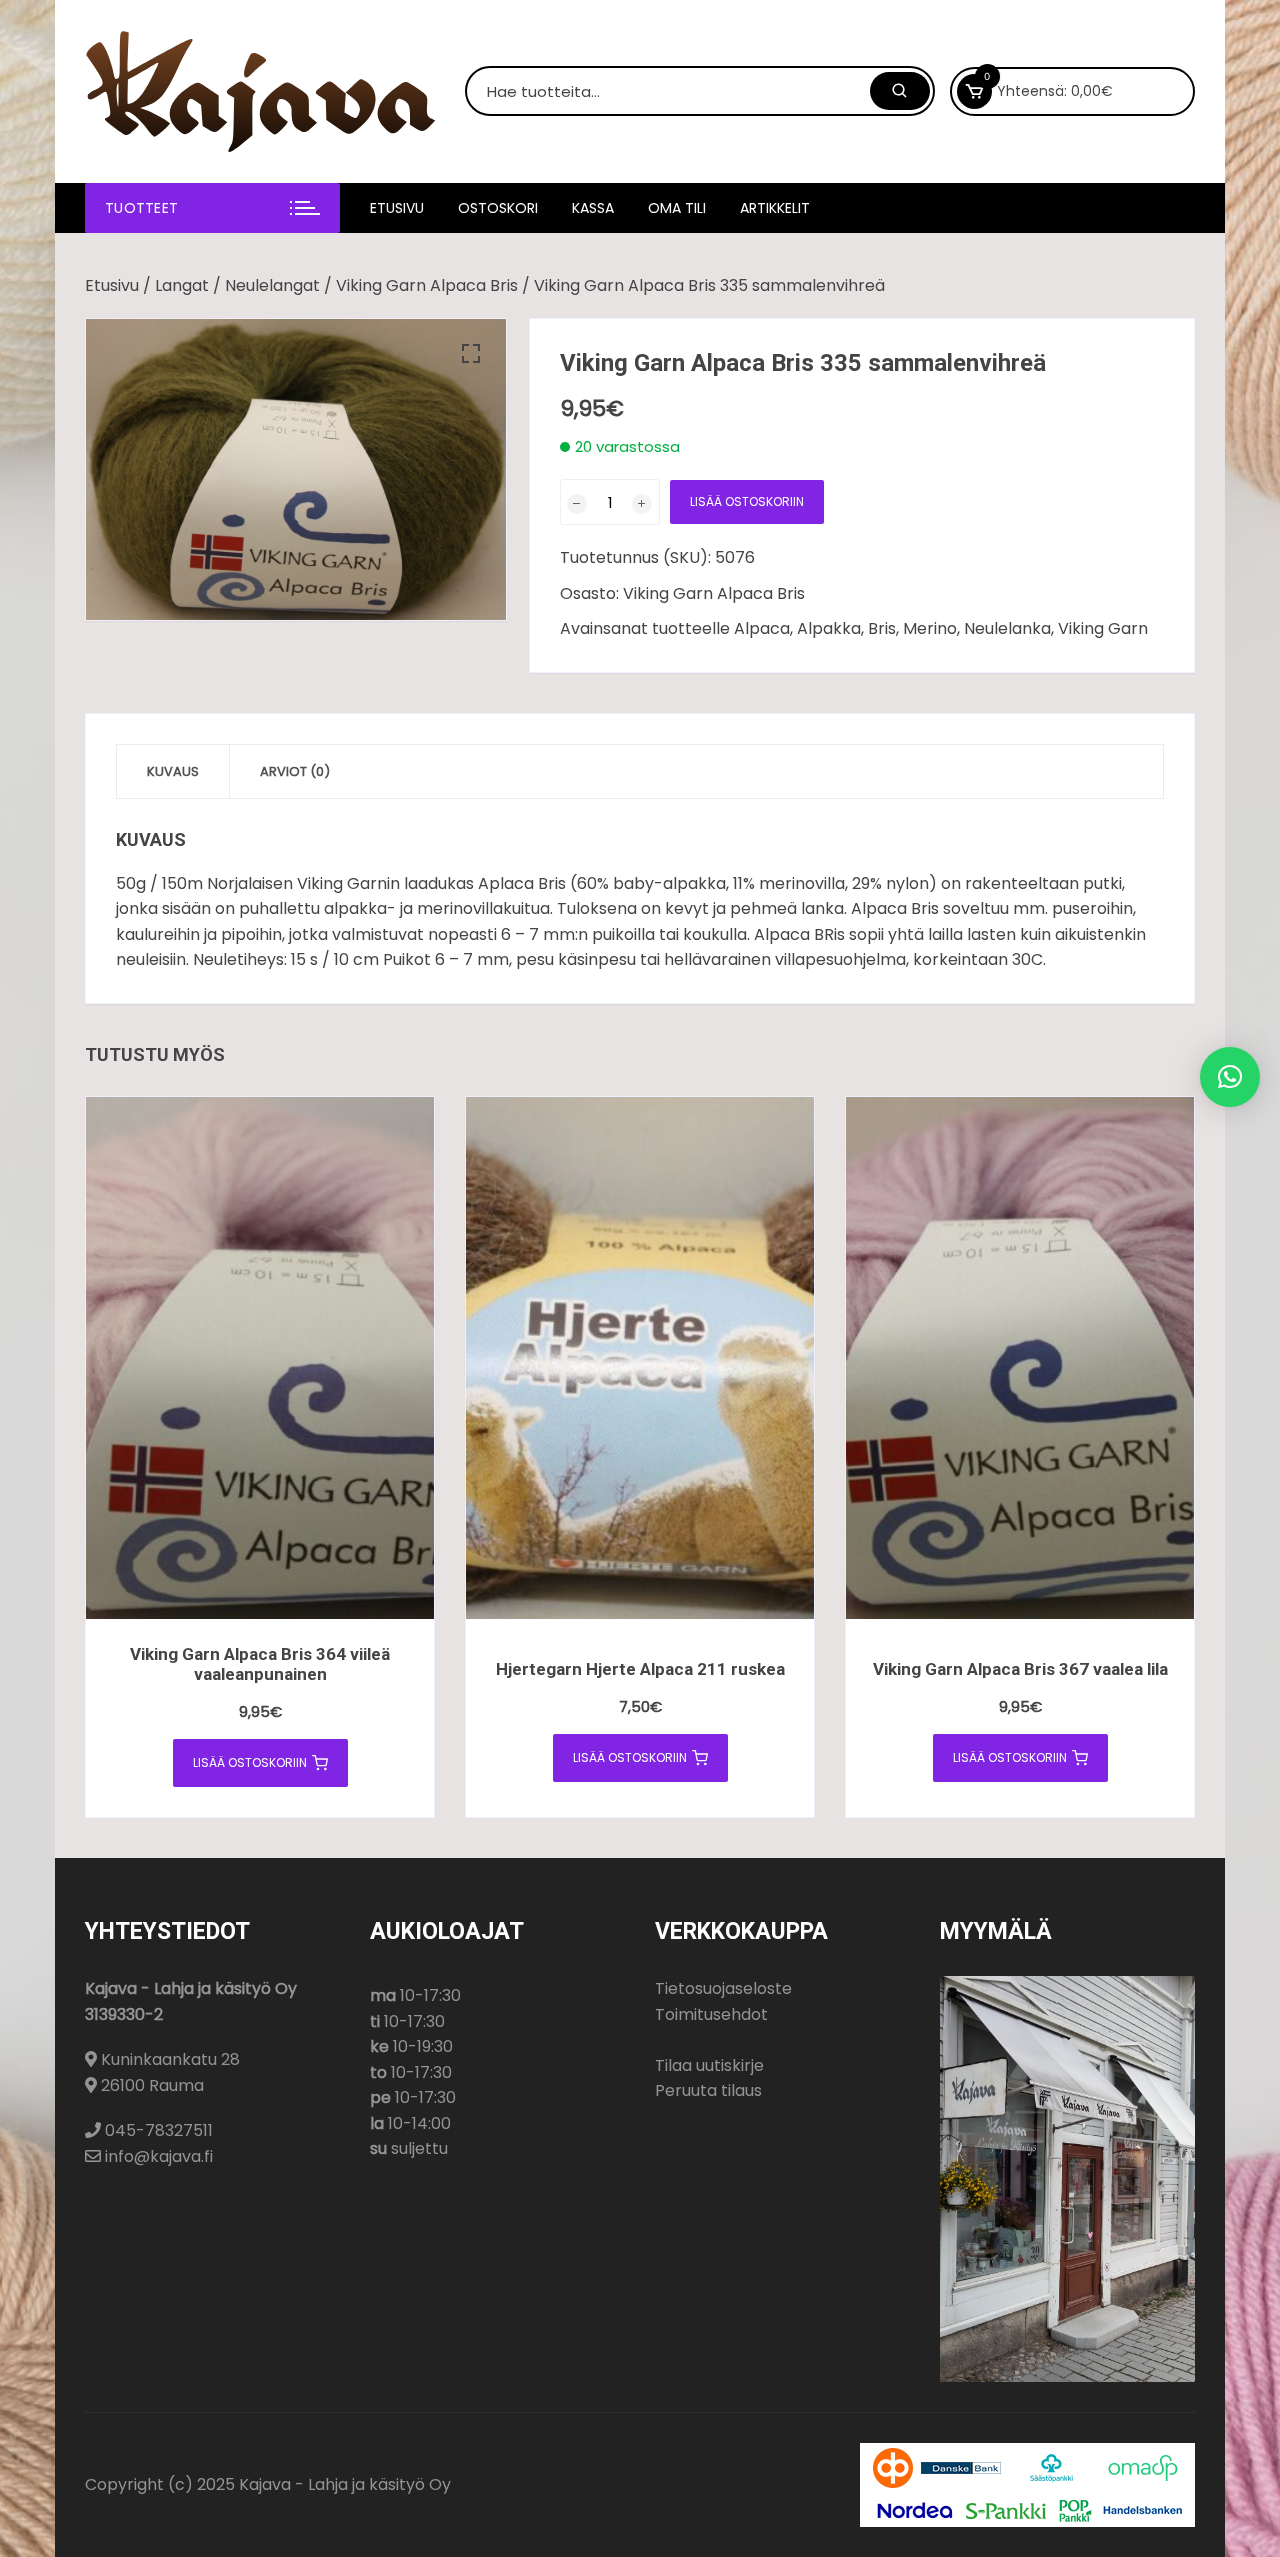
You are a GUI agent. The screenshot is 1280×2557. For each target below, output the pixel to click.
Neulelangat (272, 285)
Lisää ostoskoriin (747, 501)
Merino (930, 628)
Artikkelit (775, 208)
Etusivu (397, 208)
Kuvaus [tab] (173, 771)
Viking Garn (1103, 628)
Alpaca (762, 628)
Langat (182, 285)
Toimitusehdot (711, 2014)
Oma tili (677, 208)
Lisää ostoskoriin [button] (250, 1762)
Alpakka (829, 628)
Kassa (593, 208)
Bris (882, 628)
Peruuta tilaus (708, 2090)
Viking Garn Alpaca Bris (427, 285)
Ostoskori (498, 208)
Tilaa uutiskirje (709, 2065)
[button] (471, 354)
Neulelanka (1007, 628)
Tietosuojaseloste (723, 1988)
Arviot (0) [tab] (295, 771)
